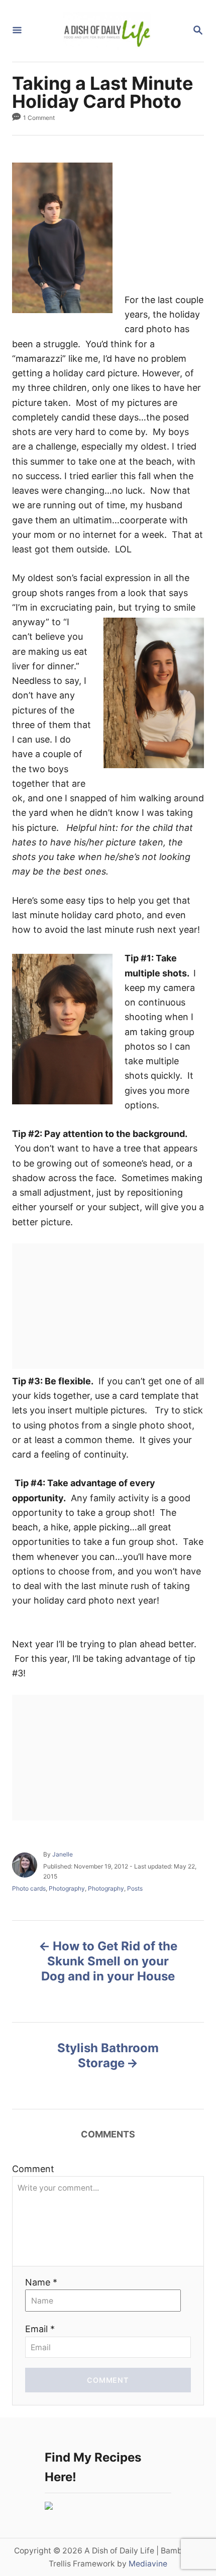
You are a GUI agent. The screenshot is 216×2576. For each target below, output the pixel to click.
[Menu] (17, 31)
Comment (33, 2169)
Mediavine (148, 2564)
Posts (135, 1888)
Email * (40, 2329)
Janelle (63, 1854)
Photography (67, 1888)
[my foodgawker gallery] (49, 2507)
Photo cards (29, 1888)
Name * (41, 2282)
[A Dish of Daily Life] (107, 31)
